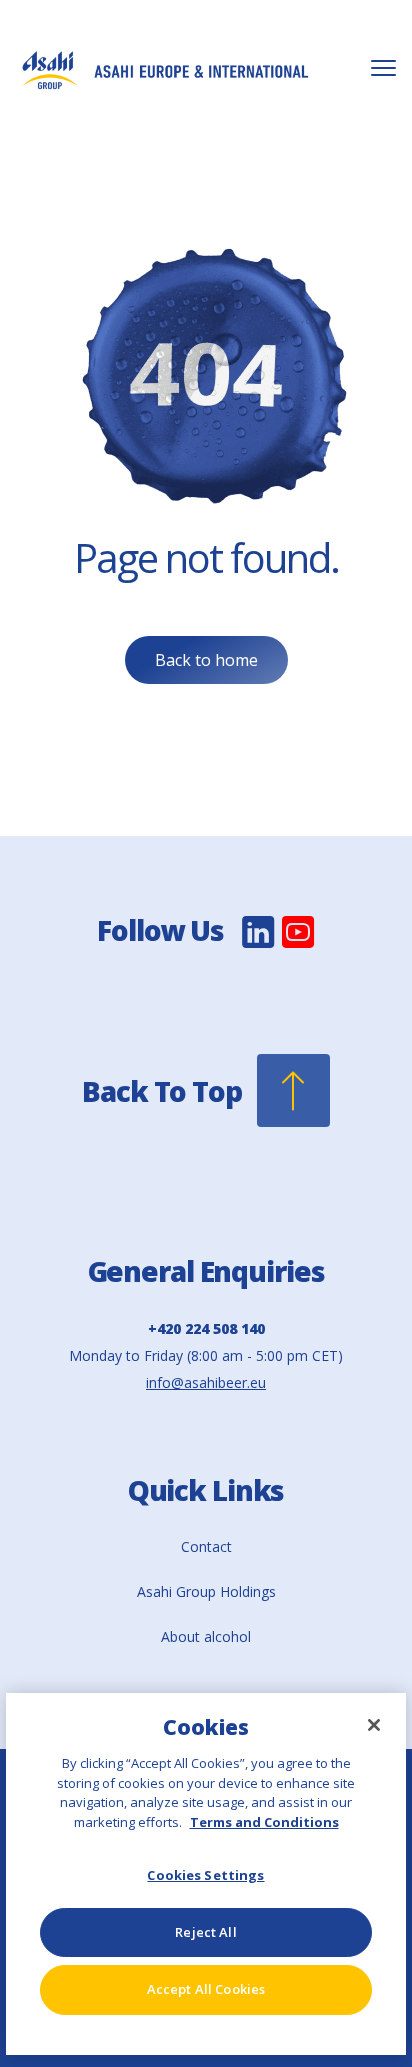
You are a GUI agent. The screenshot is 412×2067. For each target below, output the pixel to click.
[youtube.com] (298, 945)
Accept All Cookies (206, 1989)
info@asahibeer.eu (206, 1382)
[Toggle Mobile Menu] (383, 68)
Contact (206, 1546)
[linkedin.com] (258, 945)
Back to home (206, 660)
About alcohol (206, 1636)
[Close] (374, 1725)
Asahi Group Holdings (206, 1591)
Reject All (205, 1932)
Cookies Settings (205, 1875)
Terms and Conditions (264, 1822)
